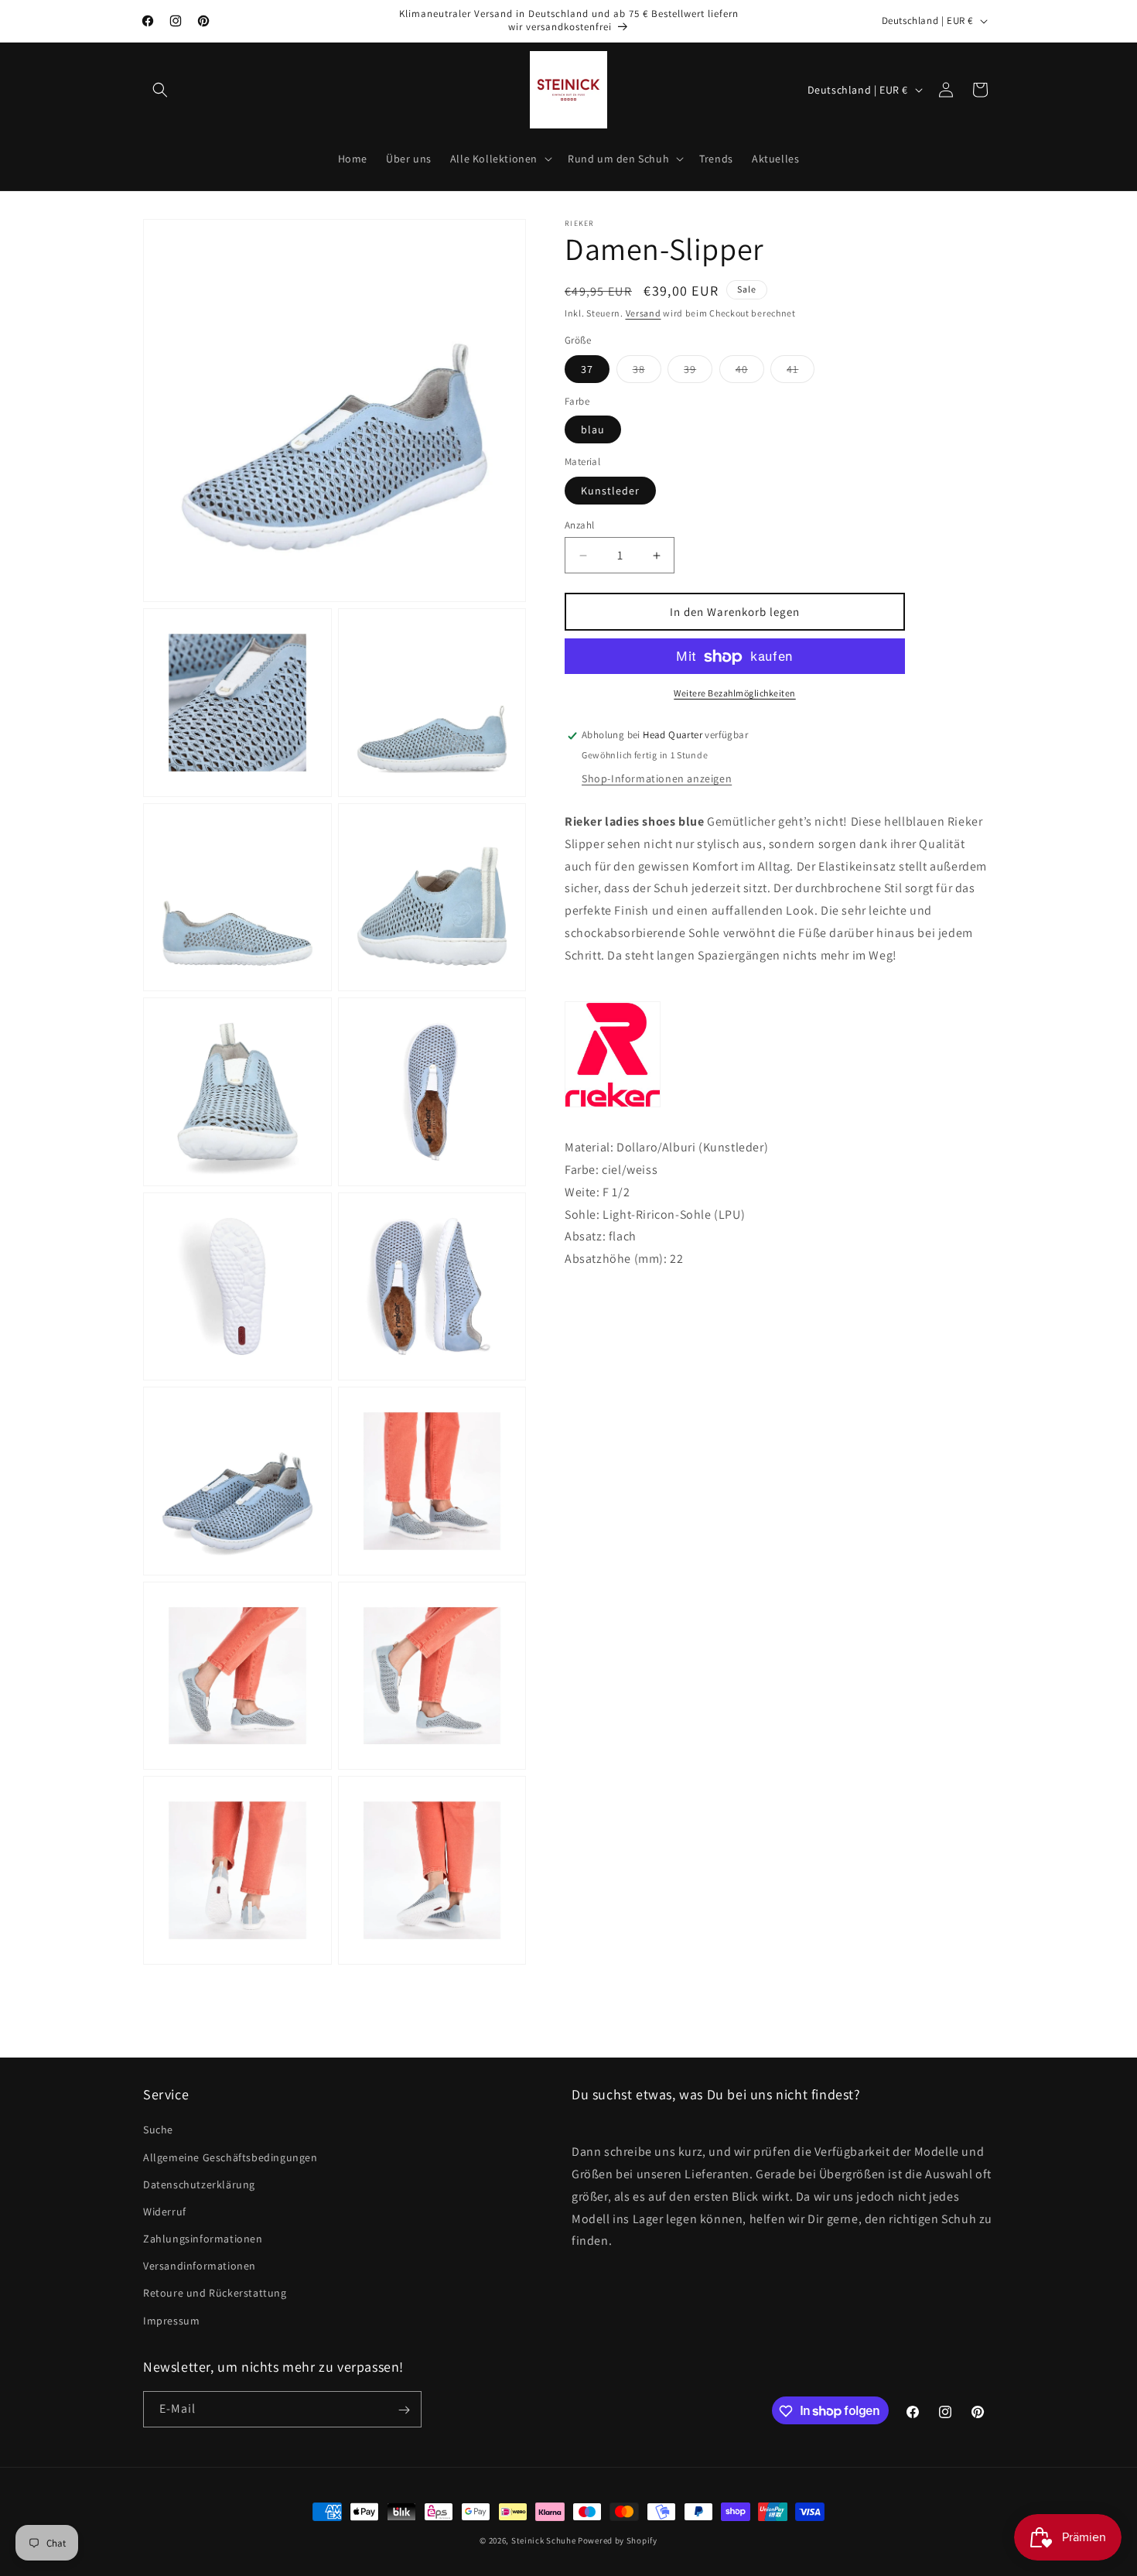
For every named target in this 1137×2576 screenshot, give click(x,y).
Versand (644, 313)
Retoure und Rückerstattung (215, 2294)
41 (801, 372)
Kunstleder (610, 491)
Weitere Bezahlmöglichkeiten (735, 694)
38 (647, 372)
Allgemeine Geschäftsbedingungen (230, 2157)
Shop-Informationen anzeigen (657, 779)
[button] (160, 90)
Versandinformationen (200, 2266)
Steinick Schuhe (544, 2540)
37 (587, 369)
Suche (158, 2130)
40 (750, 372)
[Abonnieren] (404, 2410)
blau (593, 430)
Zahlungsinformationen (203, 2239)
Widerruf (165, 2212)
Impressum (171, 2321)
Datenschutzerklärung (199, 2184)
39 (698, 372)
